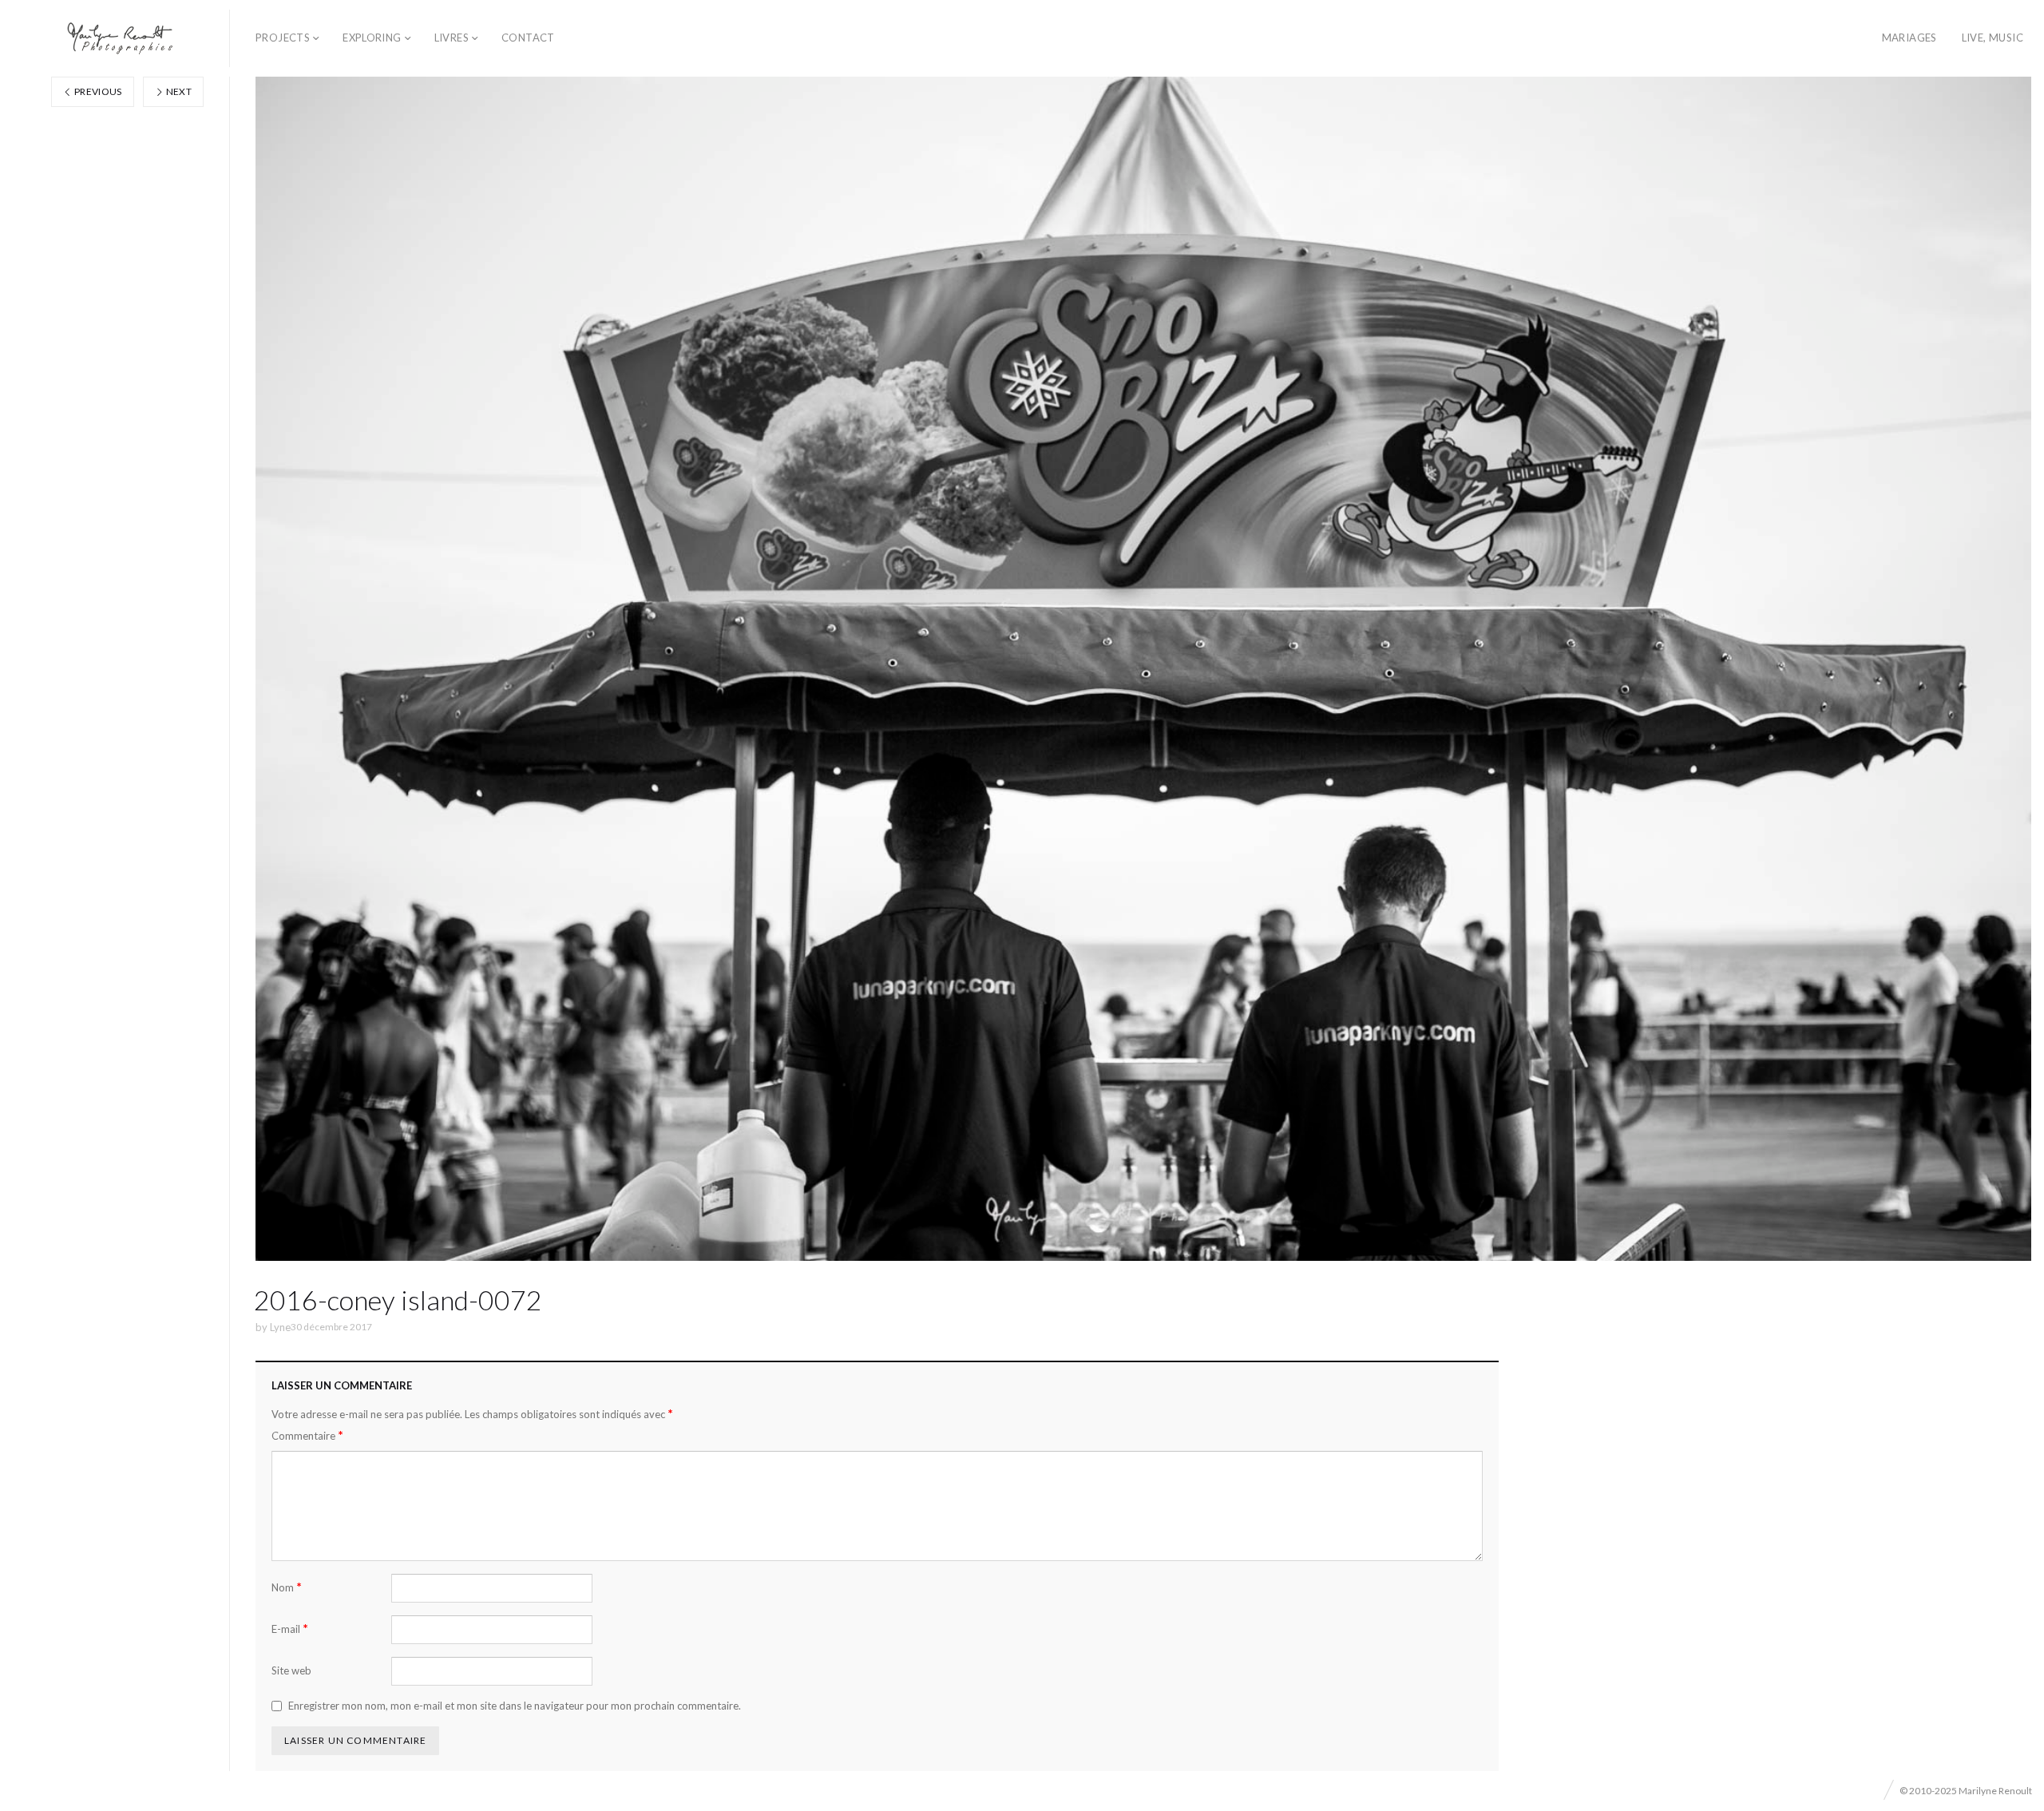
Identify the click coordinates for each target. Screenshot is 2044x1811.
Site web (291, 1670)
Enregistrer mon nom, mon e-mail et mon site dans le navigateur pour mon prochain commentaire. (515, 1706)
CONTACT (528, 38)
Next (178, 91)
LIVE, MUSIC (1993, 38)
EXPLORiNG (372, 38)
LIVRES (452, 38)
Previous (97, 91)
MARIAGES (1909, 38)
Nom (287, 1587)
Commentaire (307, 1435)
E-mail (290, 1629)
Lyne (280, 1327)
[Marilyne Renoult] (121, 38)
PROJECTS (283, 38)
